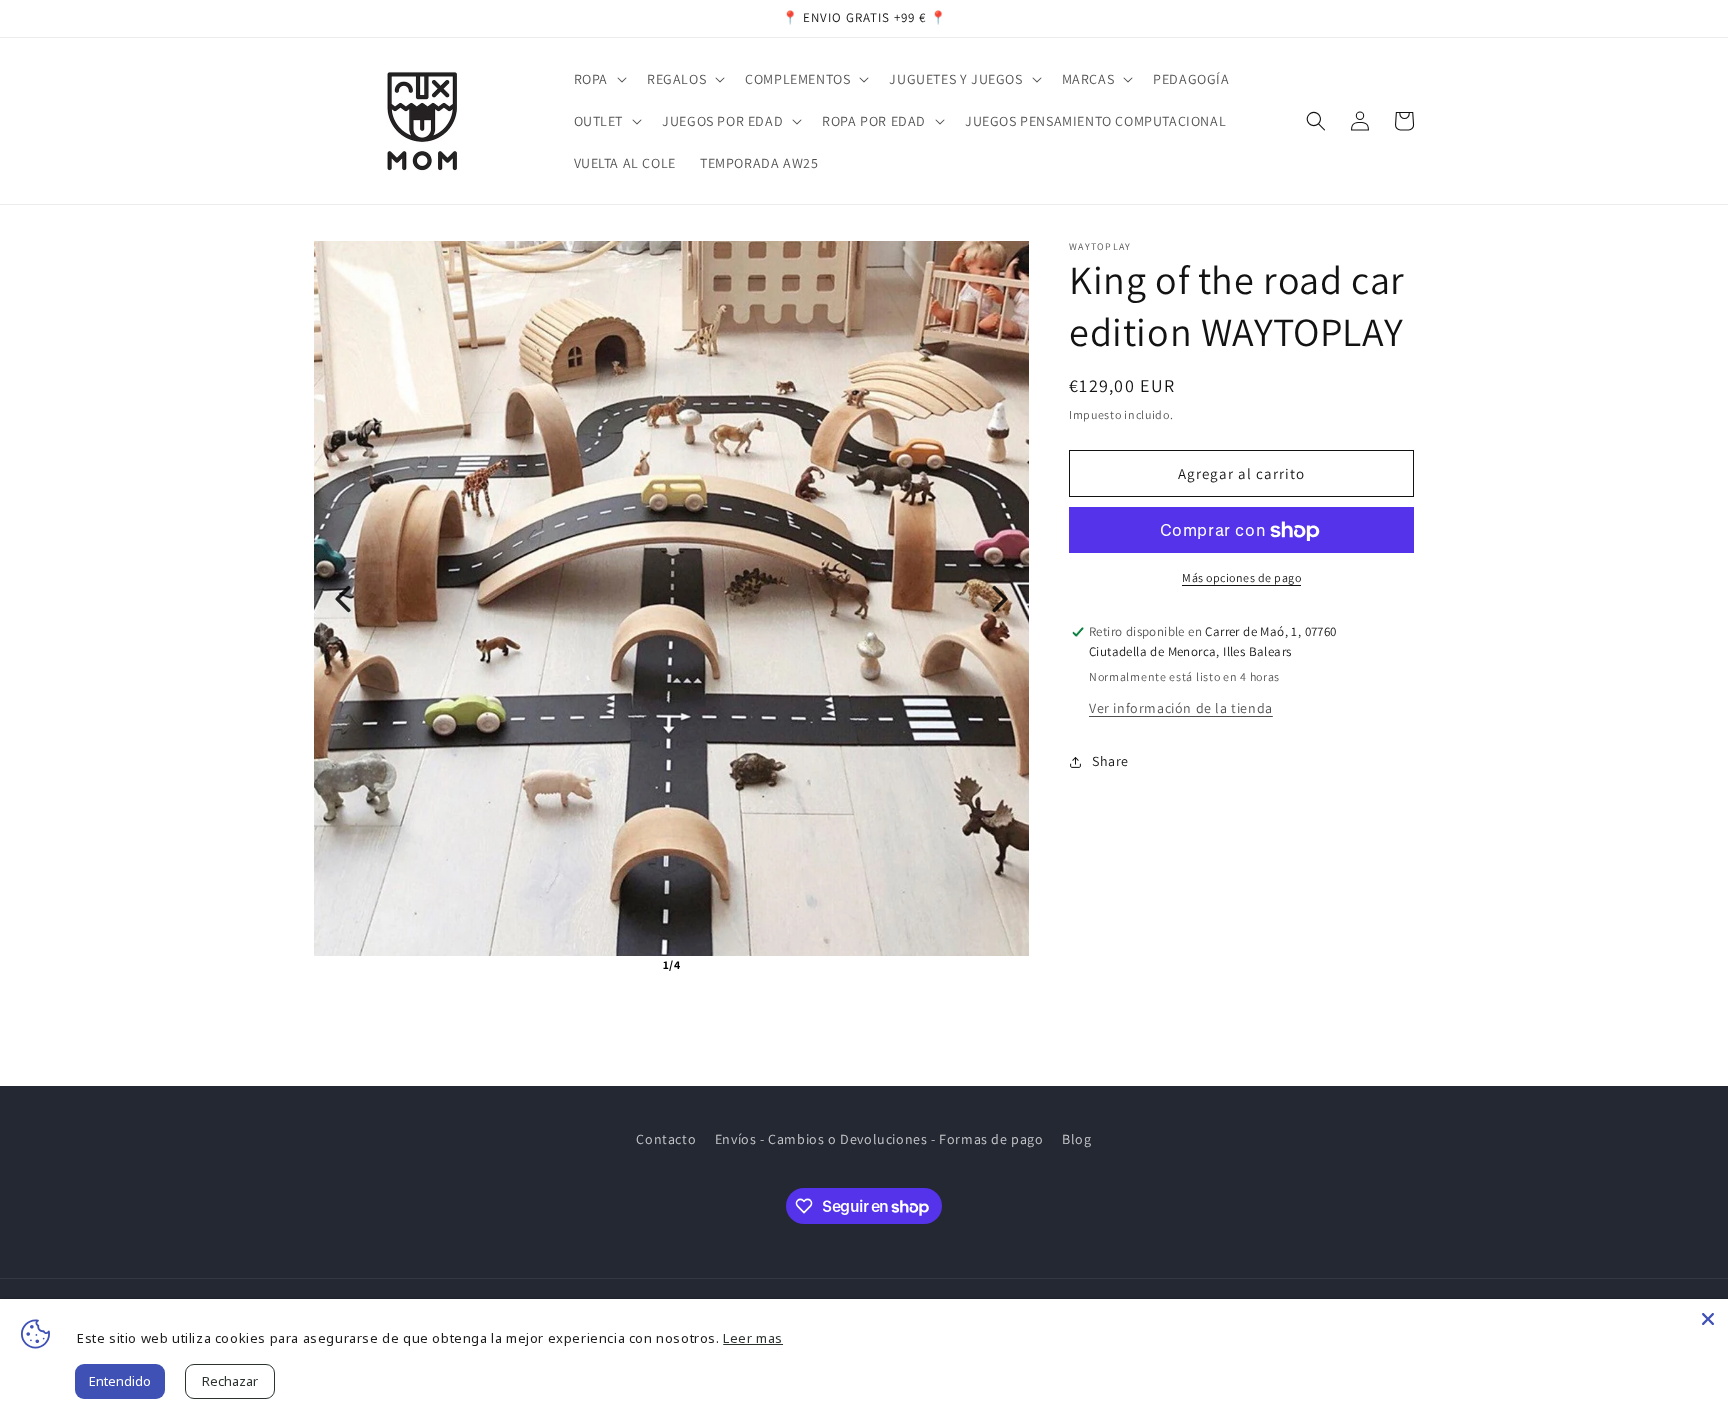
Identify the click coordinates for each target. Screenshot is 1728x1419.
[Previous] (343, 599)
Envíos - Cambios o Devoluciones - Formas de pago (879, 1139)
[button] (598, 79)
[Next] (1000, 599)
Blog (1076, 1139)
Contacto (666, 1139)
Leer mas (753, 1338)
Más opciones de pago (1241, 578)
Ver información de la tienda (1181, 708)
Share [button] (1110, 762)
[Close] (1708, 1319)
